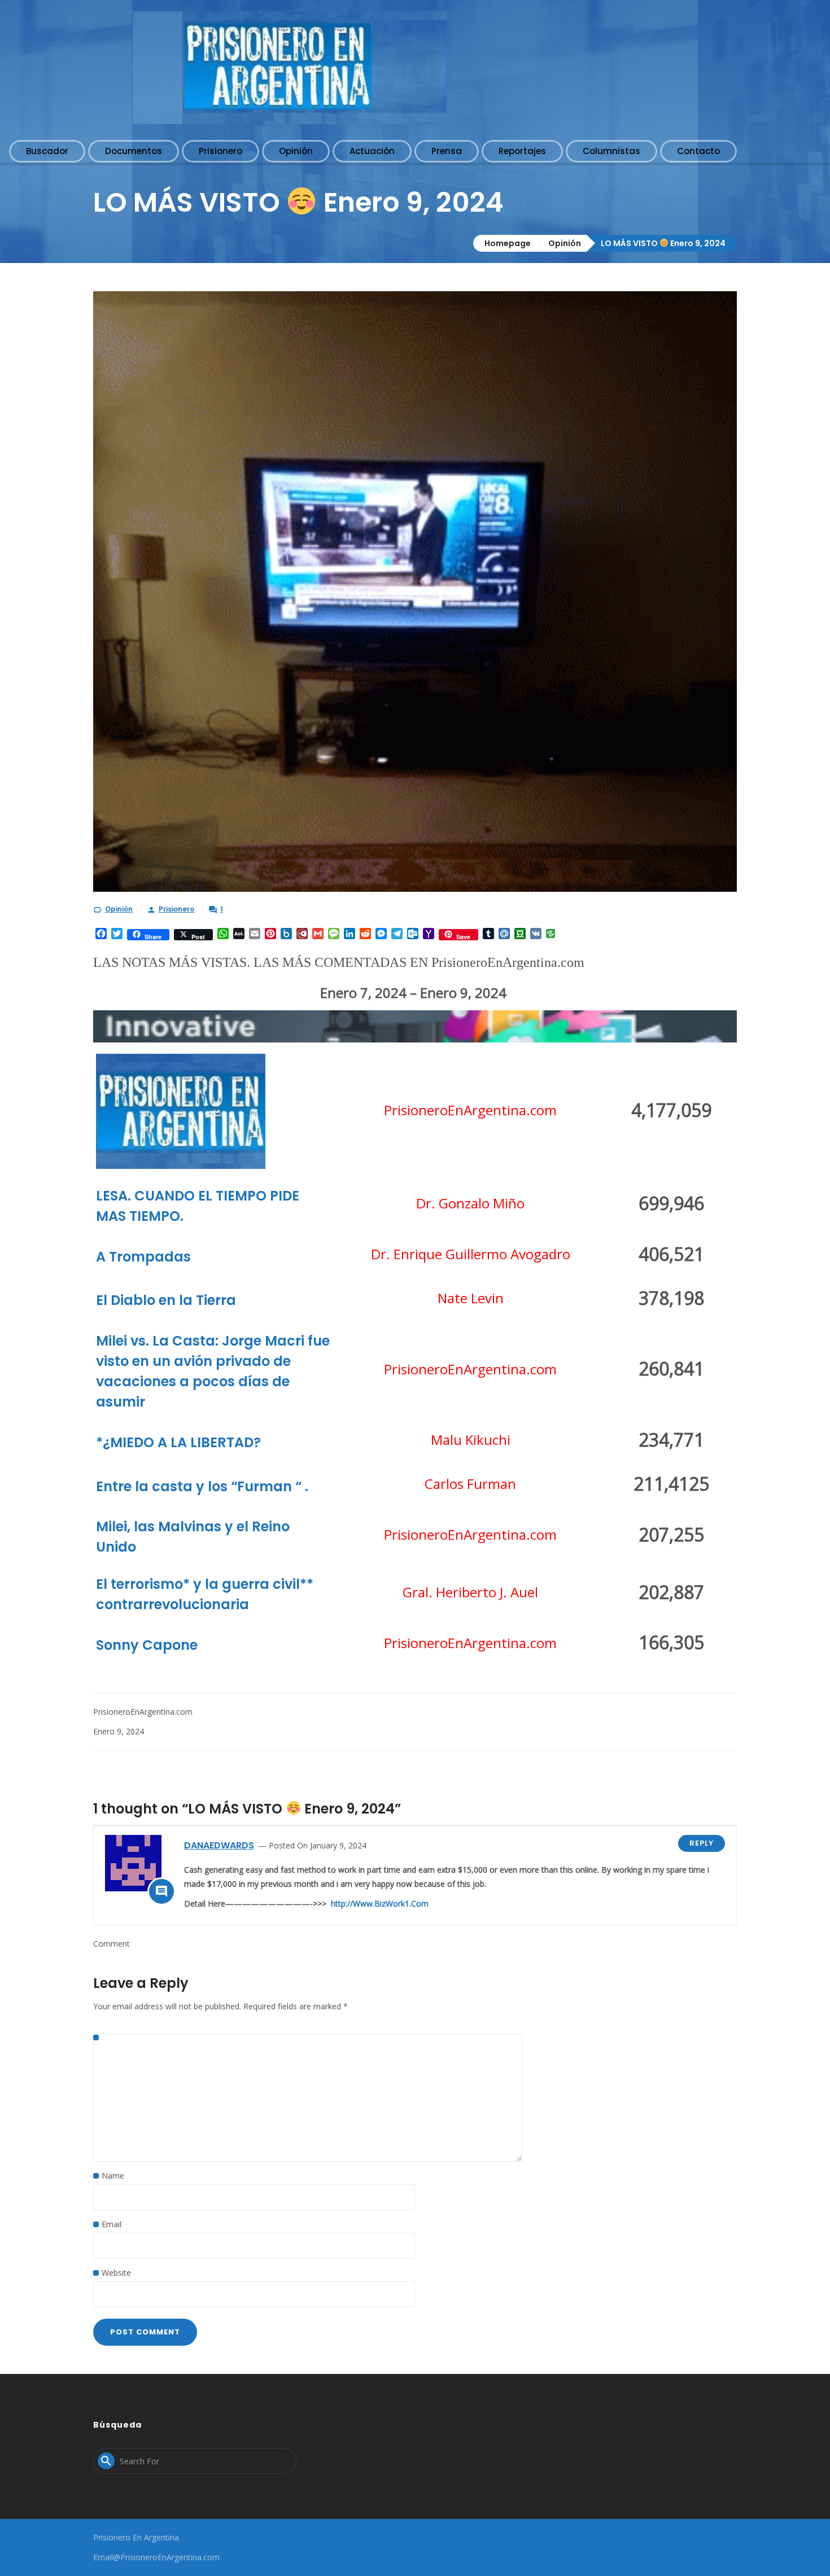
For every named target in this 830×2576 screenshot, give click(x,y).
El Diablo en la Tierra (166, 1300)
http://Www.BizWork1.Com (380, 1903)
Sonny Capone (147, 1645)
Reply (702, 1843)
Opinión (565, 243)
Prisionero (176, 909)
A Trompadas (143, 1257)
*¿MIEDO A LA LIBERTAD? (178, 1442)
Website (116, 2273)
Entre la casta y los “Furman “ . (202, 1486)
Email (112, 2224)
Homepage (508, 243)
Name (113, 2176)
